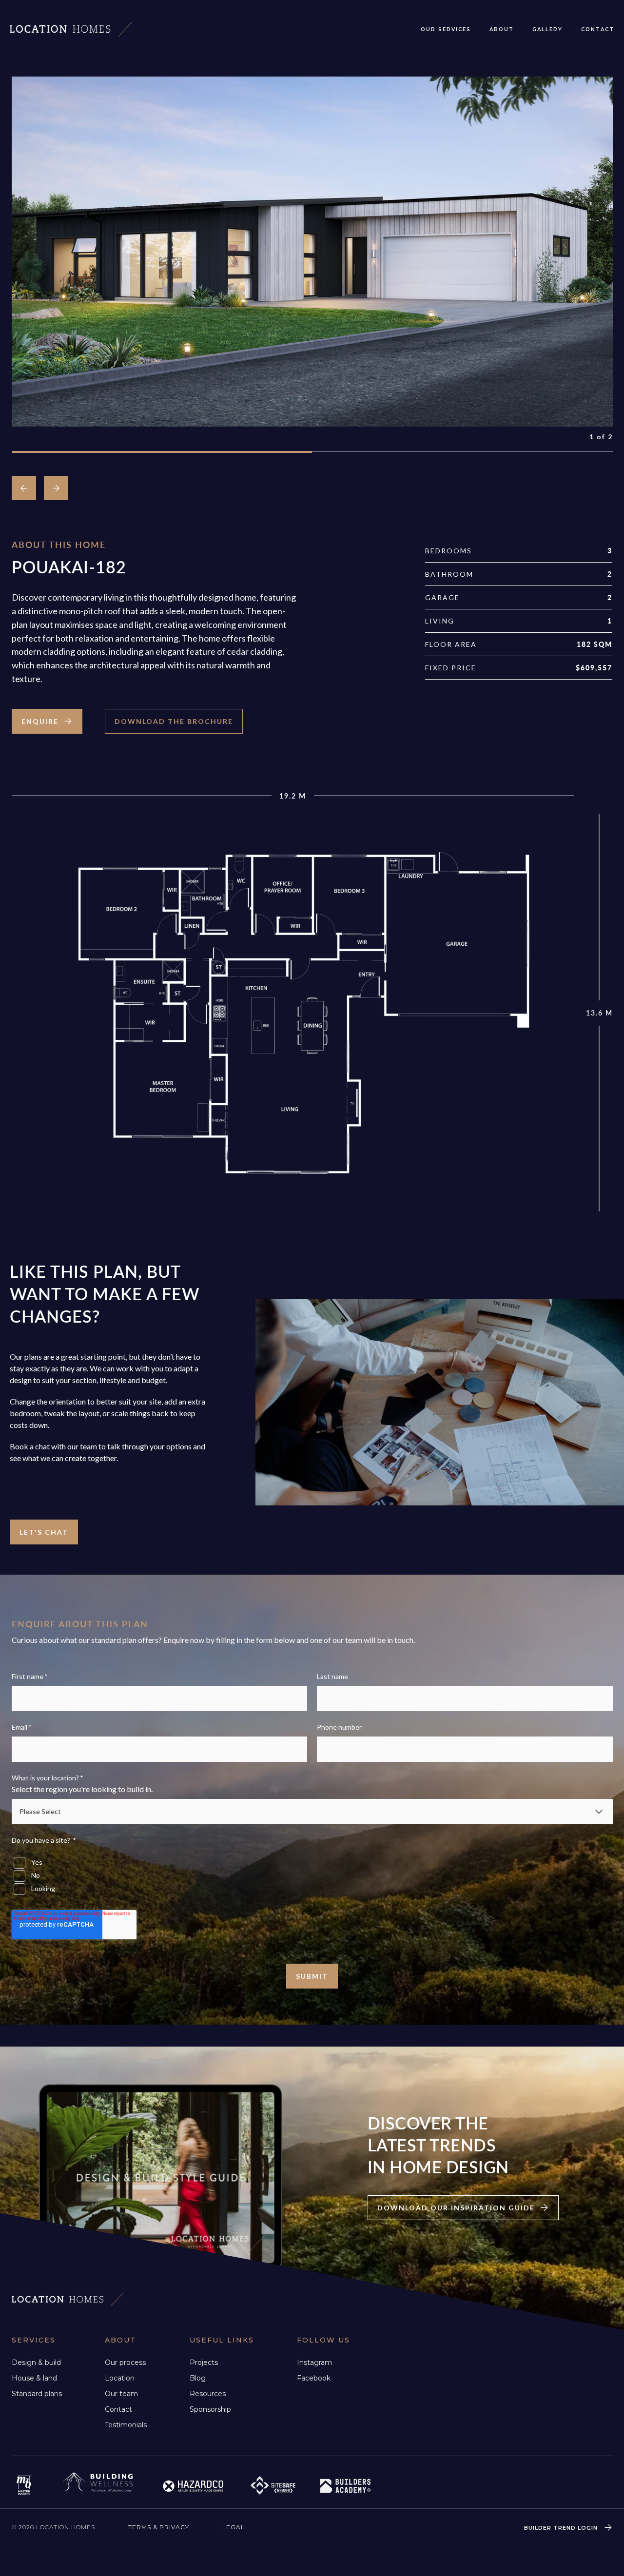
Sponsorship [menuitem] (210, 2409)
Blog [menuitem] (198, 2378)
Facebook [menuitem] (314, 2378)
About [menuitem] (502, 29)
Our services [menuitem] (446, 29)
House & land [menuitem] (34, 2378)
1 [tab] (162, 452)
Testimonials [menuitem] (126, 2425)
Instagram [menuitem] (314, 2362)
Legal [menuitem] (234, 2527)
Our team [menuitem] (121, 2394)
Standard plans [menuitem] (37, 2394)
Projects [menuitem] (204, 2362)
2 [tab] (462, 452)
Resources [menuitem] (208, 2394)
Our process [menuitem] (125, 2362)
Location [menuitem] (120, 2378)
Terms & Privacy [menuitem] (159, 2527)
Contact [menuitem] (598, 29)
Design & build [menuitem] (36, 2362)
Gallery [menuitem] (547, 29)
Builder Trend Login (562, 2527)
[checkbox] (312, 1872)
